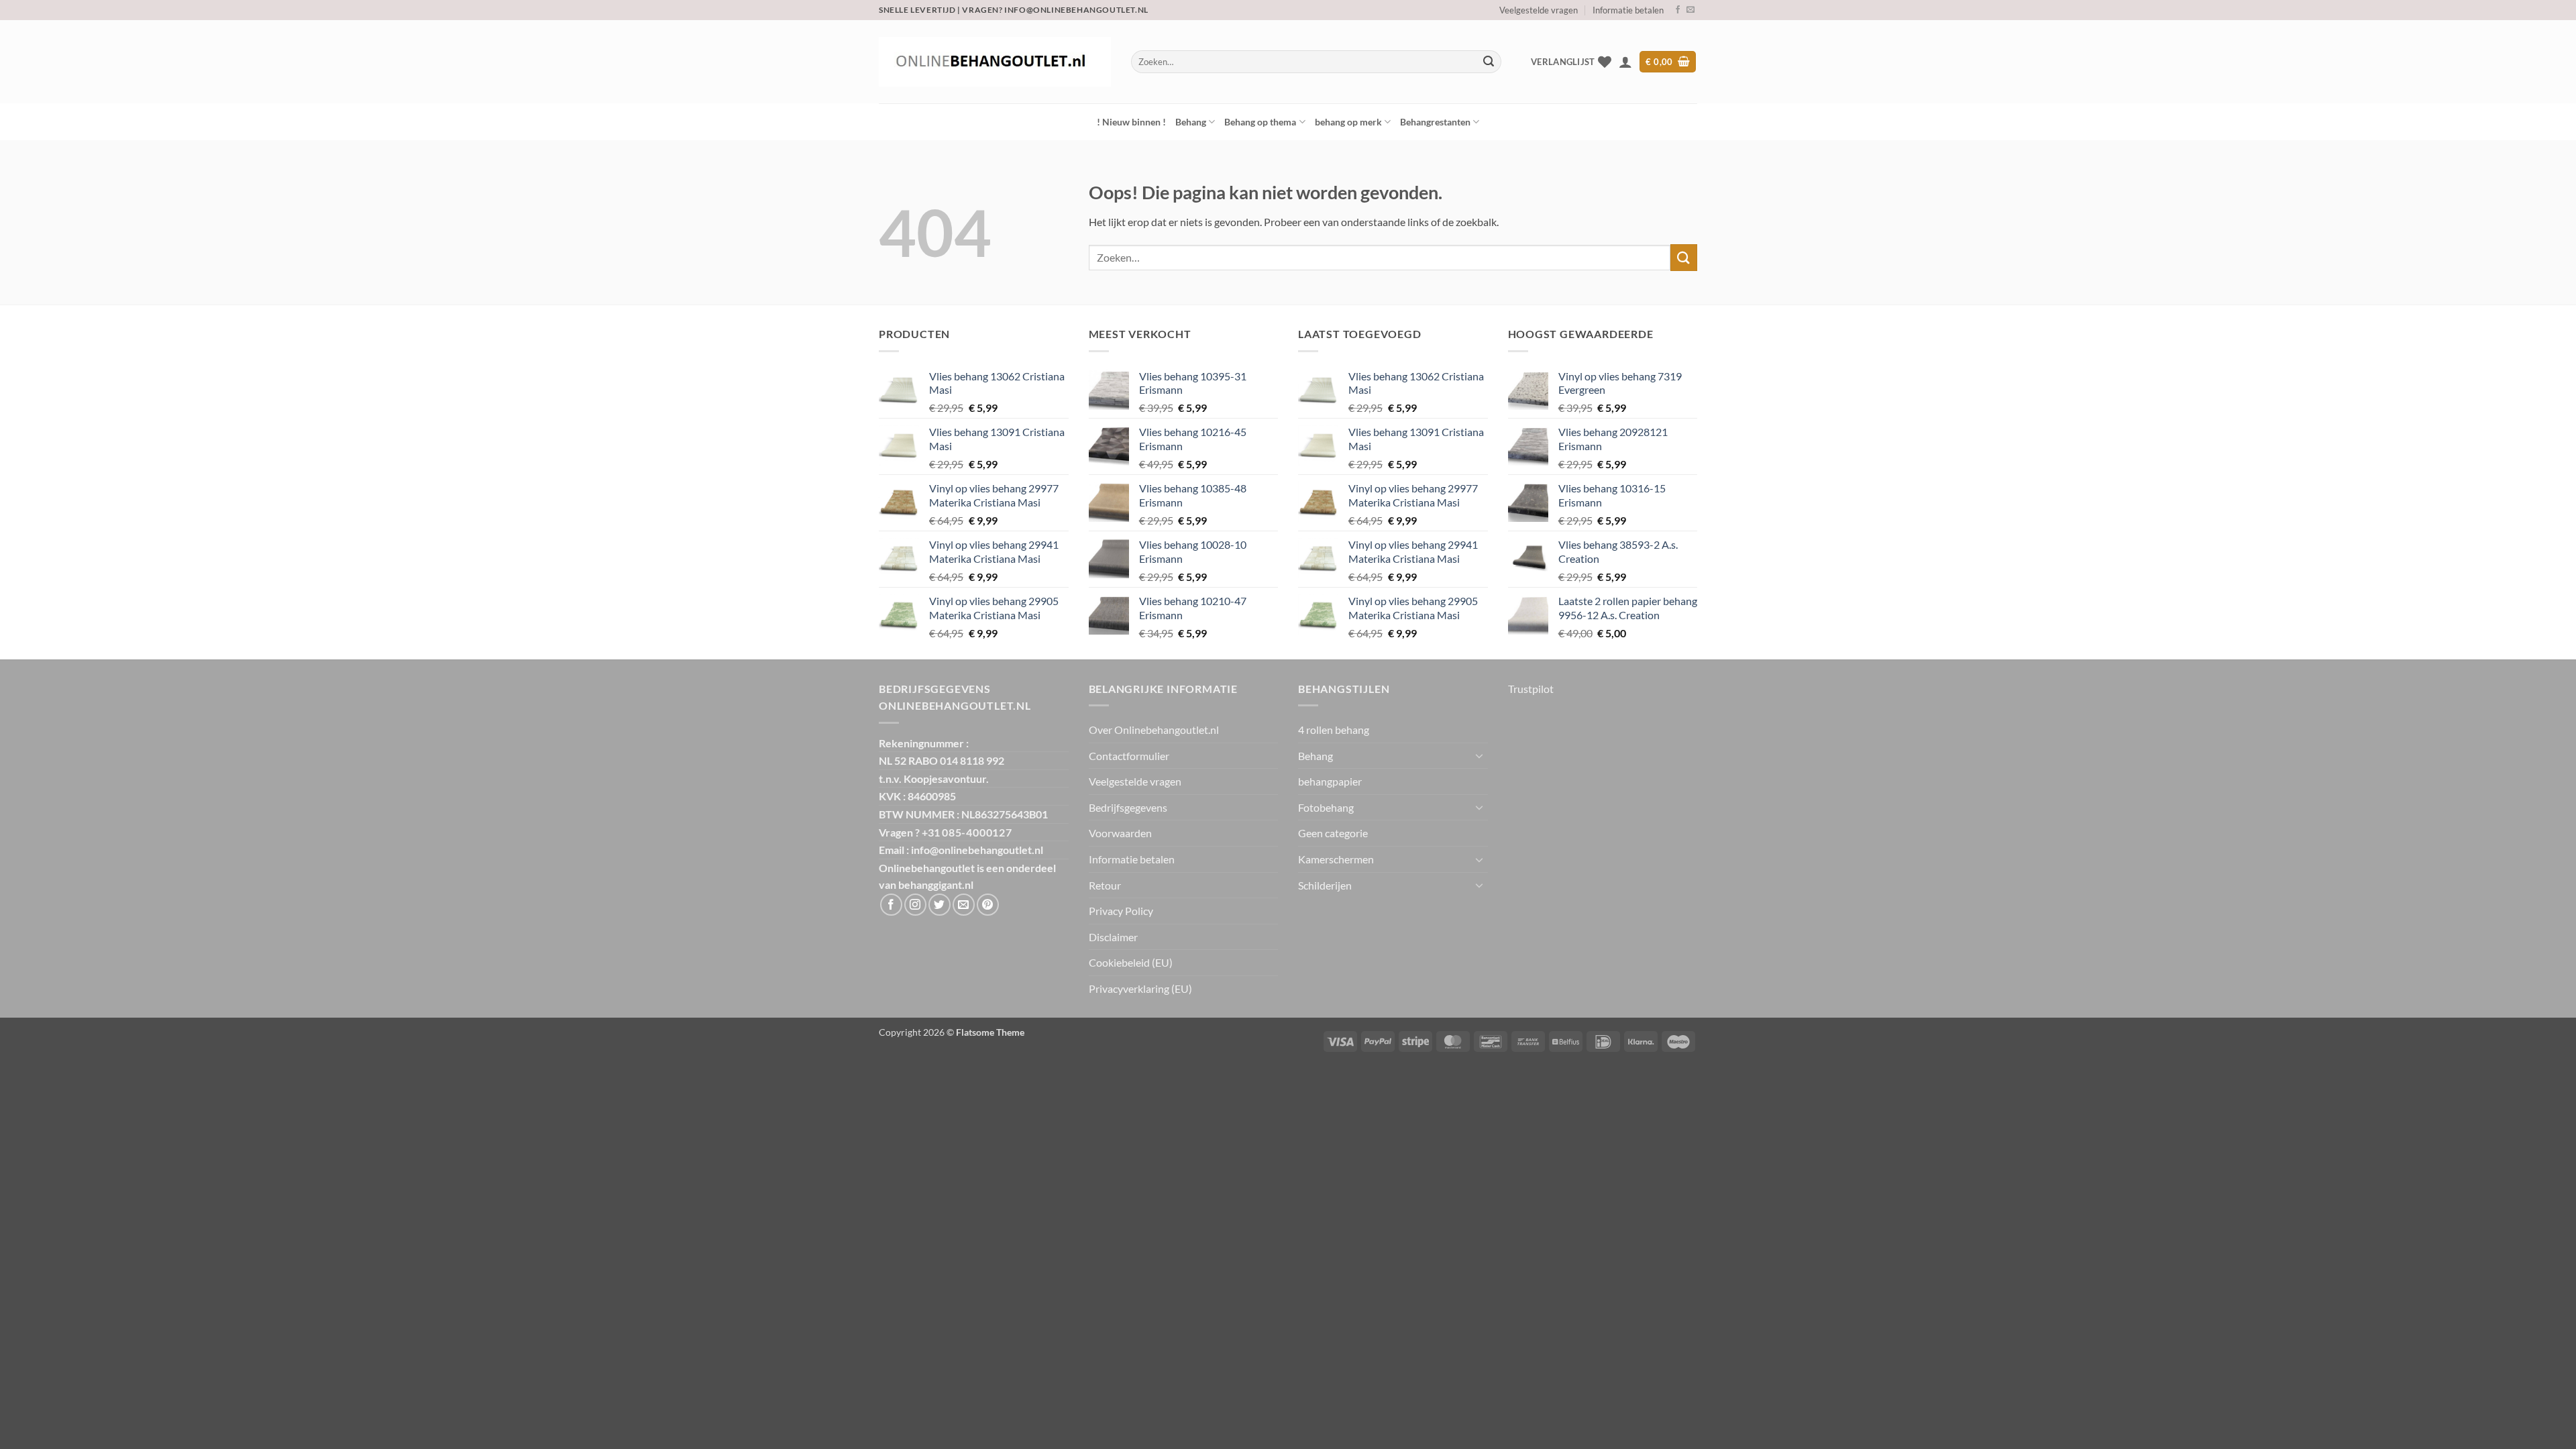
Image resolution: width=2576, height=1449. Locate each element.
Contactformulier (1129, 756)
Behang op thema (1260, 122)
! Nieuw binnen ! (1131, 122)
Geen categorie (1333, 833)
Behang (1191, 122)
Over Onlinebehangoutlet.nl (1154, 730)
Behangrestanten (1435, 122)
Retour (1105, 885)
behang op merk (1348, 122)
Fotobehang (1326, 807)
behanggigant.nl (936, 884)
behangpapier (1330, 781)
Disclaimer (1113, 937)
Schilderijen (1325, 885)
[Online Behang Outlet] (995, 62)
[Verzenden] (1489, 62)
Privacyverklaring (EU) (1140, 988)
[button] (1625, 62)
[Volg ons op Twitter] (940, 905)
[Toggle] (1480, 755)
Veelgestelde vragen (1539, 10)
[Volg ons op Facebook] (1678, 10)
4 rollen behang (1334, 730)
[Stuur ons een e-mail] (1690, 10)
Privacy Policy (1121, 911)
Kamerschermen (1336, 859)
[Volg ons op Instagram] (915, 905)
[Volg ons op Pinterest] (988, 905)
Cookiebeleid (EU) (1131, 962)
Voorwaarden (1120, 833)
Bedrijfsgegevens (1128, 807)
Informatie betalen (1628, 10)
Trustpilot (1531, 689)
